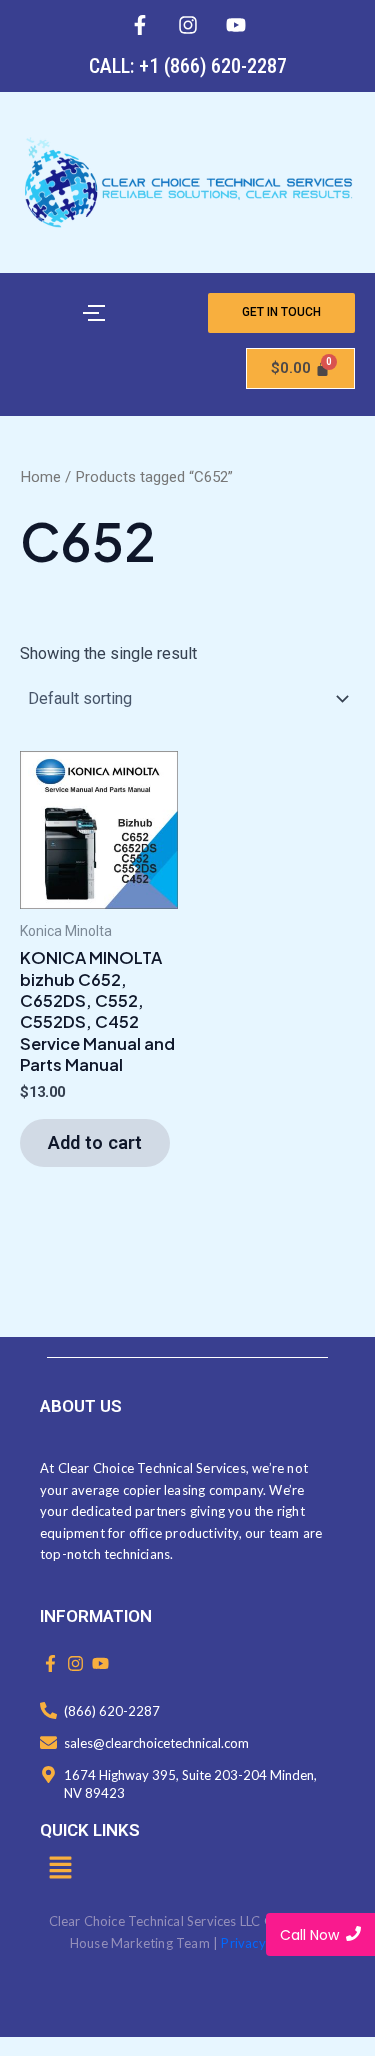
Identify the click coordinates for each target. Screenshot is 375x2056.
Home (40, 477)
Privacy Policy (263, 1943)
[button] (60, 1869)
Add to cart (95, 1142)
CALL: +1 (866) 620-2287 (188, 66)
